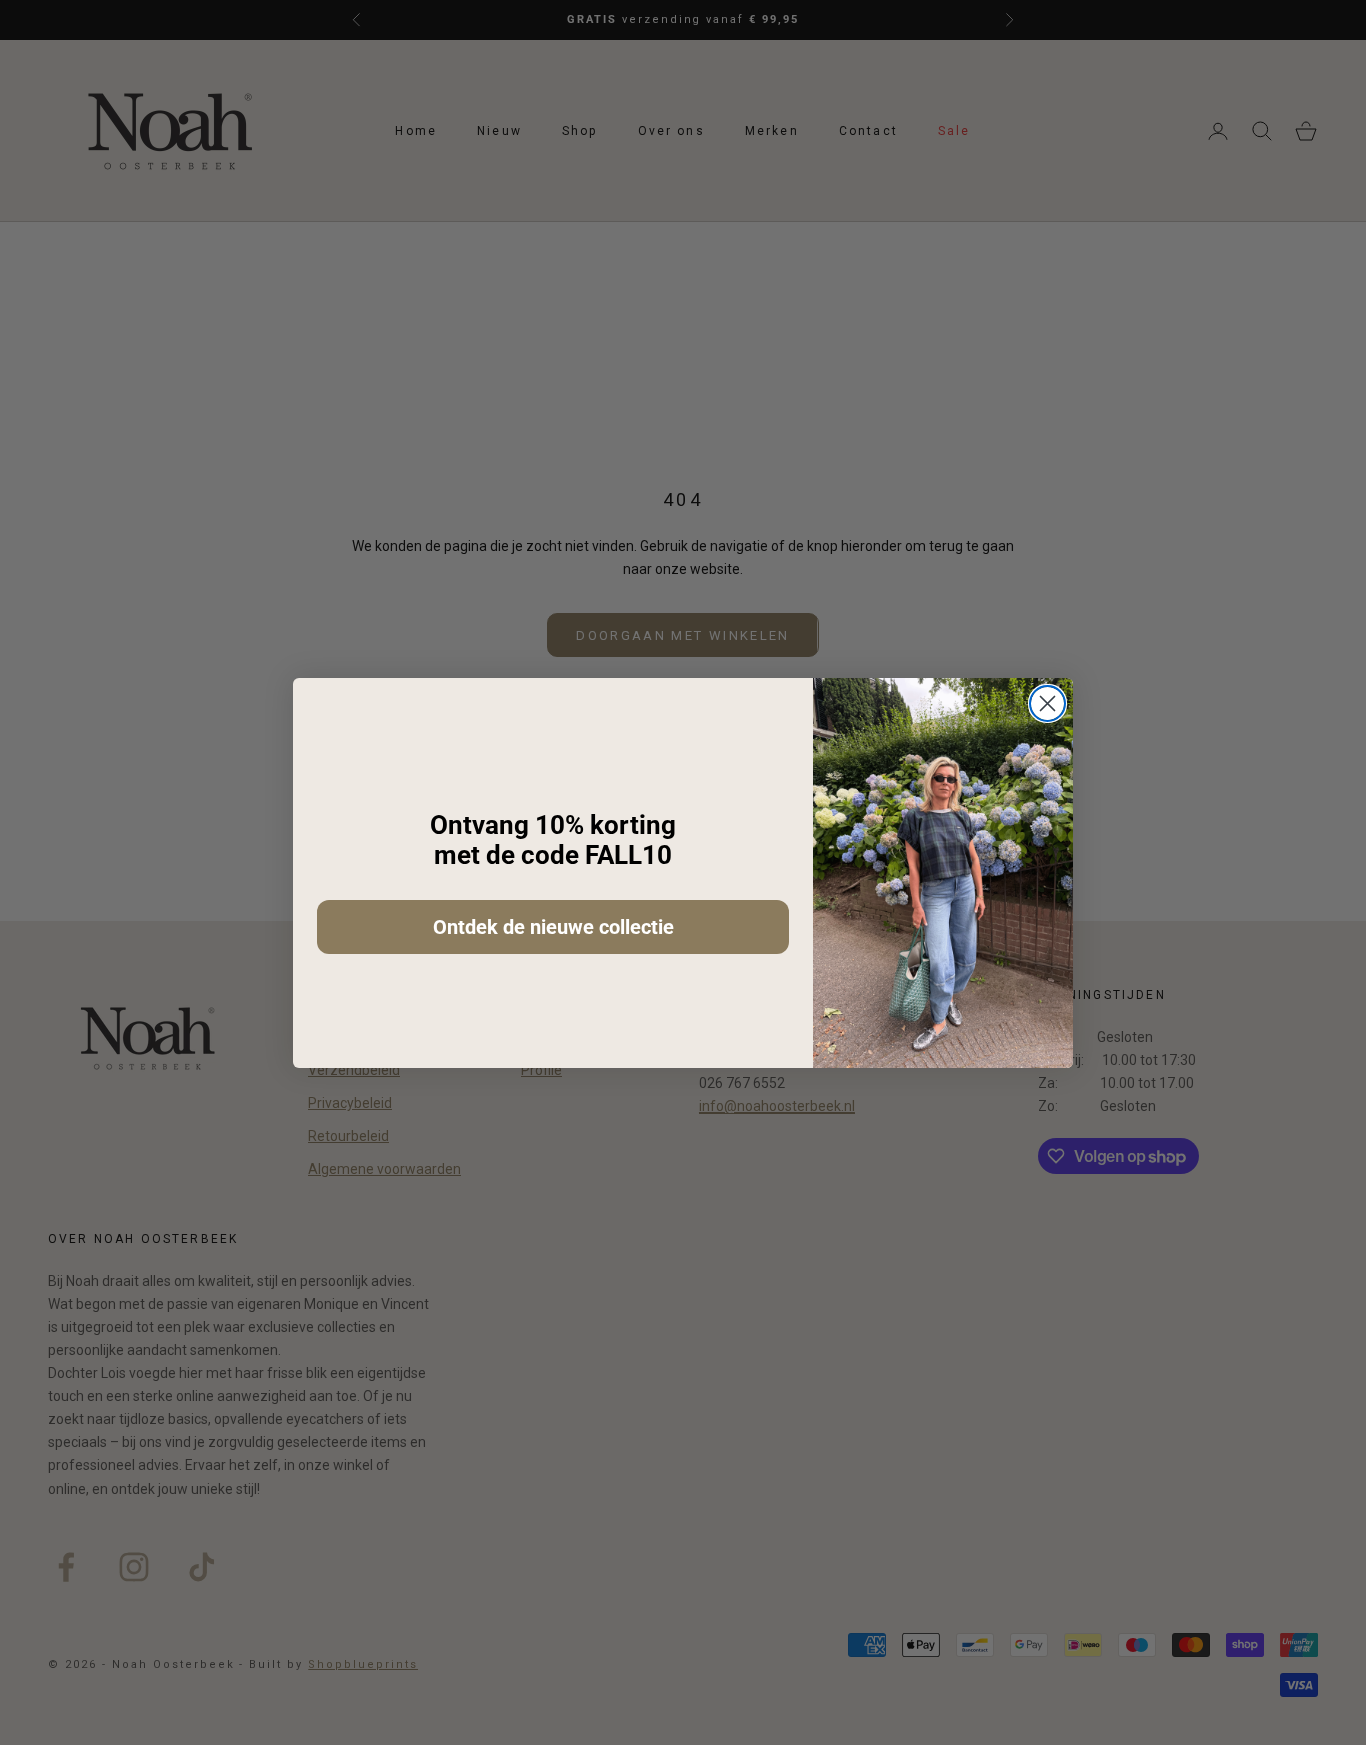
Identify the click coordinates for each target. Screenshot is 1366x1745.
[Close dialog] (1047, 703)
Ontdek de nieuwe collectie (553, 927)
